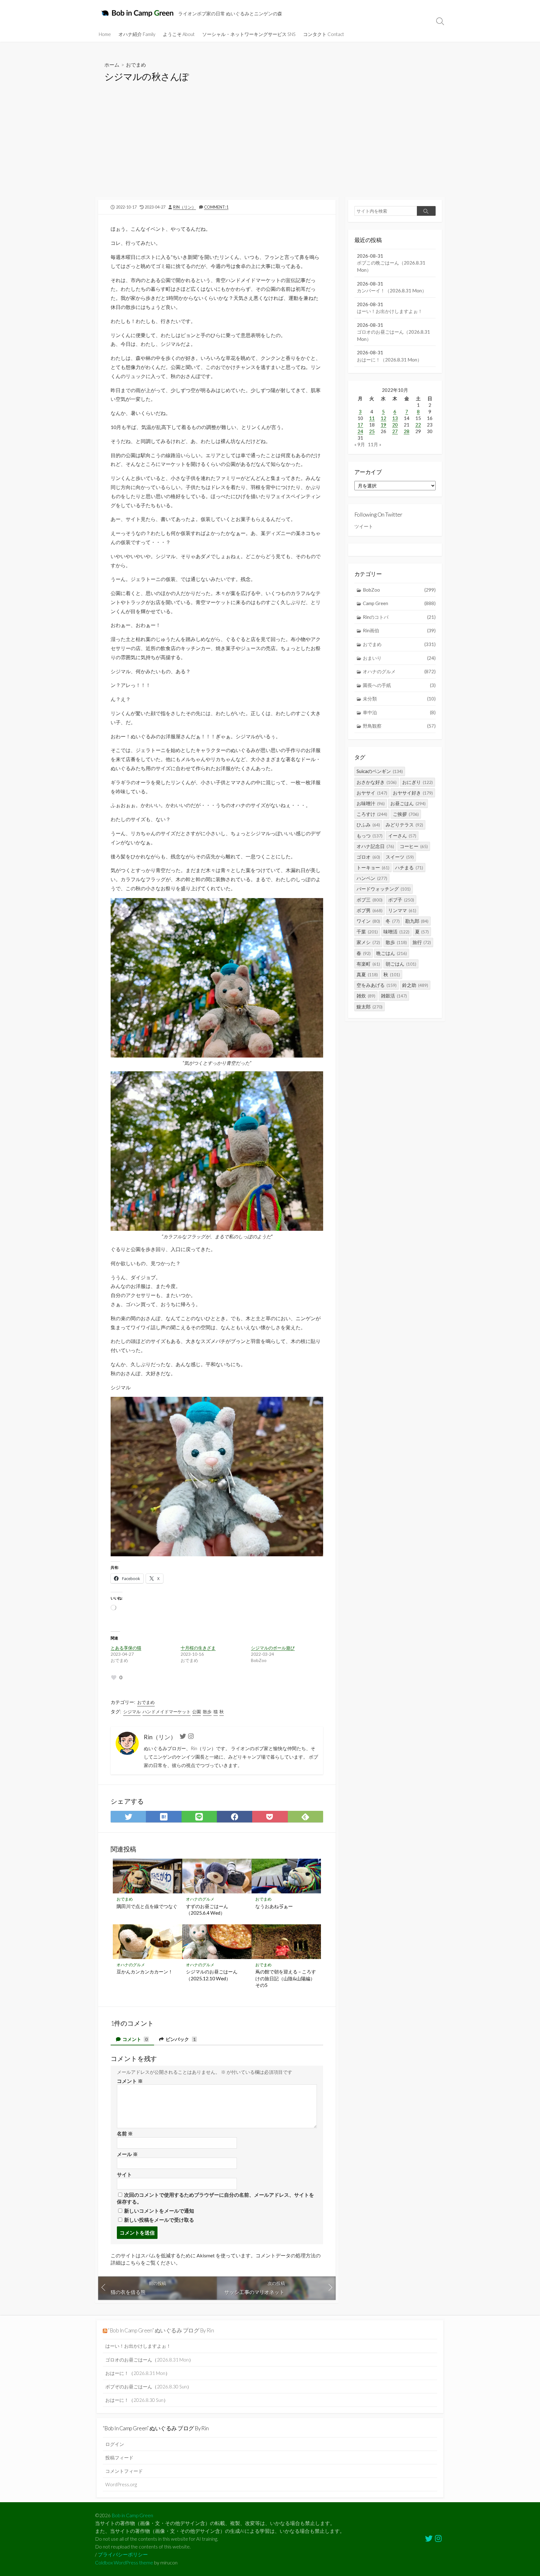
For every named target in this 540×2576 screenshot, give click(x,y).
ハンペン (372, 878)
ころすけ (372, 814)
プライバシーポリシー (123, 2554)
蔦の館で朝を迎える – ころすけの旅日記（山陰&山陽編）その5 (286, 1978)
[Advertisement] (270, 150)
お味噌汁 (371, 803)
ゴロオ (368, 857)
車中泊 (399, 712)
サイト (124, 2174)
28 (407, 431)
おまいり (399, 658)
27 (395, 431)
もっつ (370, 836)
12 (383, 418)
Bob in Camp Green (132, 2515)
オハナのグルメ (200, 1899)
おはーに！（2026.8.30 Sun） (137, 2400)
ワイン (368, 921)
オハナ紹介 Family (137, 34)
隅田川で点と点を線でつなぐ (147, 1906)
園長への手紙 (399, 685)
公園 (197, 1712)
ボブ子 (401, 900)
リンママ (402, 910)
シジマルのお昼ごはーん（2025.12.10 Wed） (212, 1975)
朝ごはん (401, 964)
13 (395, 418)
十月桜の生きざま (198, 1648)
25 (372, 431)
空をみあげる (377, 985)
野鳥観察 (399, 726)
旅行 (422, 942)
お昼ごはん (408, 803)
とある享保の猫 (126, 1648)
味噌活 (396, 932)
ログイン (115, 2444)
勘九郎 (417, 921)
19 (383, 425)
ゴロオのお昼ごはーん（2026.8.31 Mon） (149, 2360)
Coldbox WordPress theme (124, 2563)
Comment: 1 (216, 207)
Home (105, 34)
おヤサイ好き (413, 793)
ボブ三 (370, 900)
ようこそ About (179, 34)
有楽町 (368, 964)
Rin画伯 (399, 630)
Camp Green (399, 603)
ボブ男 (370, 910)
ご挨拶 (406, 814)
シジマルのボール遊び (273, 1648)
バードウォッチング (384, 889)
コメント (135, 2039)
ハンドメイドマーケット (167, 1712)
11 (372, 418)
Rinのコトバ (399, 617)
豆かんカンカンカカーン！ (145, 1972)
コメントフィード (124, 2471)
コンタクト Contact (324, 34)
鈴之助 (415, 985)
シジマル (132, 1712)
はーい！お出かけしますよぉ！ (138, 2346)
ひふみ (368, 825)
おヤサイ (372, 793)
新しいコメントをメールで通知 (159, 2211)
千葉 (367, 932)
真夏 (367, 974)
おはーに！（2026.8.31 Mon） (138, 2373)
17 (360, 425)
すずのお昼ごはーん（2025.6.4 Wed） (207, 1910)
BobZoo (399, 590)
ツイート (364, 526)
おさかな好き (377, 782)
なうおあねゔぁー (274, 1906)
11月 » (375, 444)
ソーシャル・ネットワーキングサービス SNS (249, 34)
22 (418, 425)
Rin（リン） (185, 207)
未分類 (399, 699)
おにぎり (417, 782)
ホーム (112, 65)
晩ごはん (392, 953)
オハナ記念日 (375, 846)
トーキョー (373, 867)
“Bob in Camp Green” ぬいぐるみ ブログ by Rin (161, 2330)
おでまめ (136, 65)
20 (395, 425)
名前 (125, 2133)
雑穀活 (394, 996)
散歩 (207, 1712)
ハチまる (409, 867)
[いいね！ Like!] (114, 1678)
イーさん (402, 836)
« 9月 (360, 444)
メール (127, 2154)
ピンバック (180, 2039)
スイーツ (400, 857)
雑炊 (366, 996)
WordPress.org (121, 2484)
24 (360, 431)
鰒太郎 (370, 1007)
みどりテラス (404, 825)
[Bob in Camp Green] (138, 13)
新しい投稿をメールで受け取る (159, 2220)
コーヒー (414, 846)
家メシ (368, 942)
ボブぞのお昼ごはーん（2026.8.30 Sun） (148, 2387)
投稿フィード (119, 2457)
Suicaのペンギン (380, 771)
